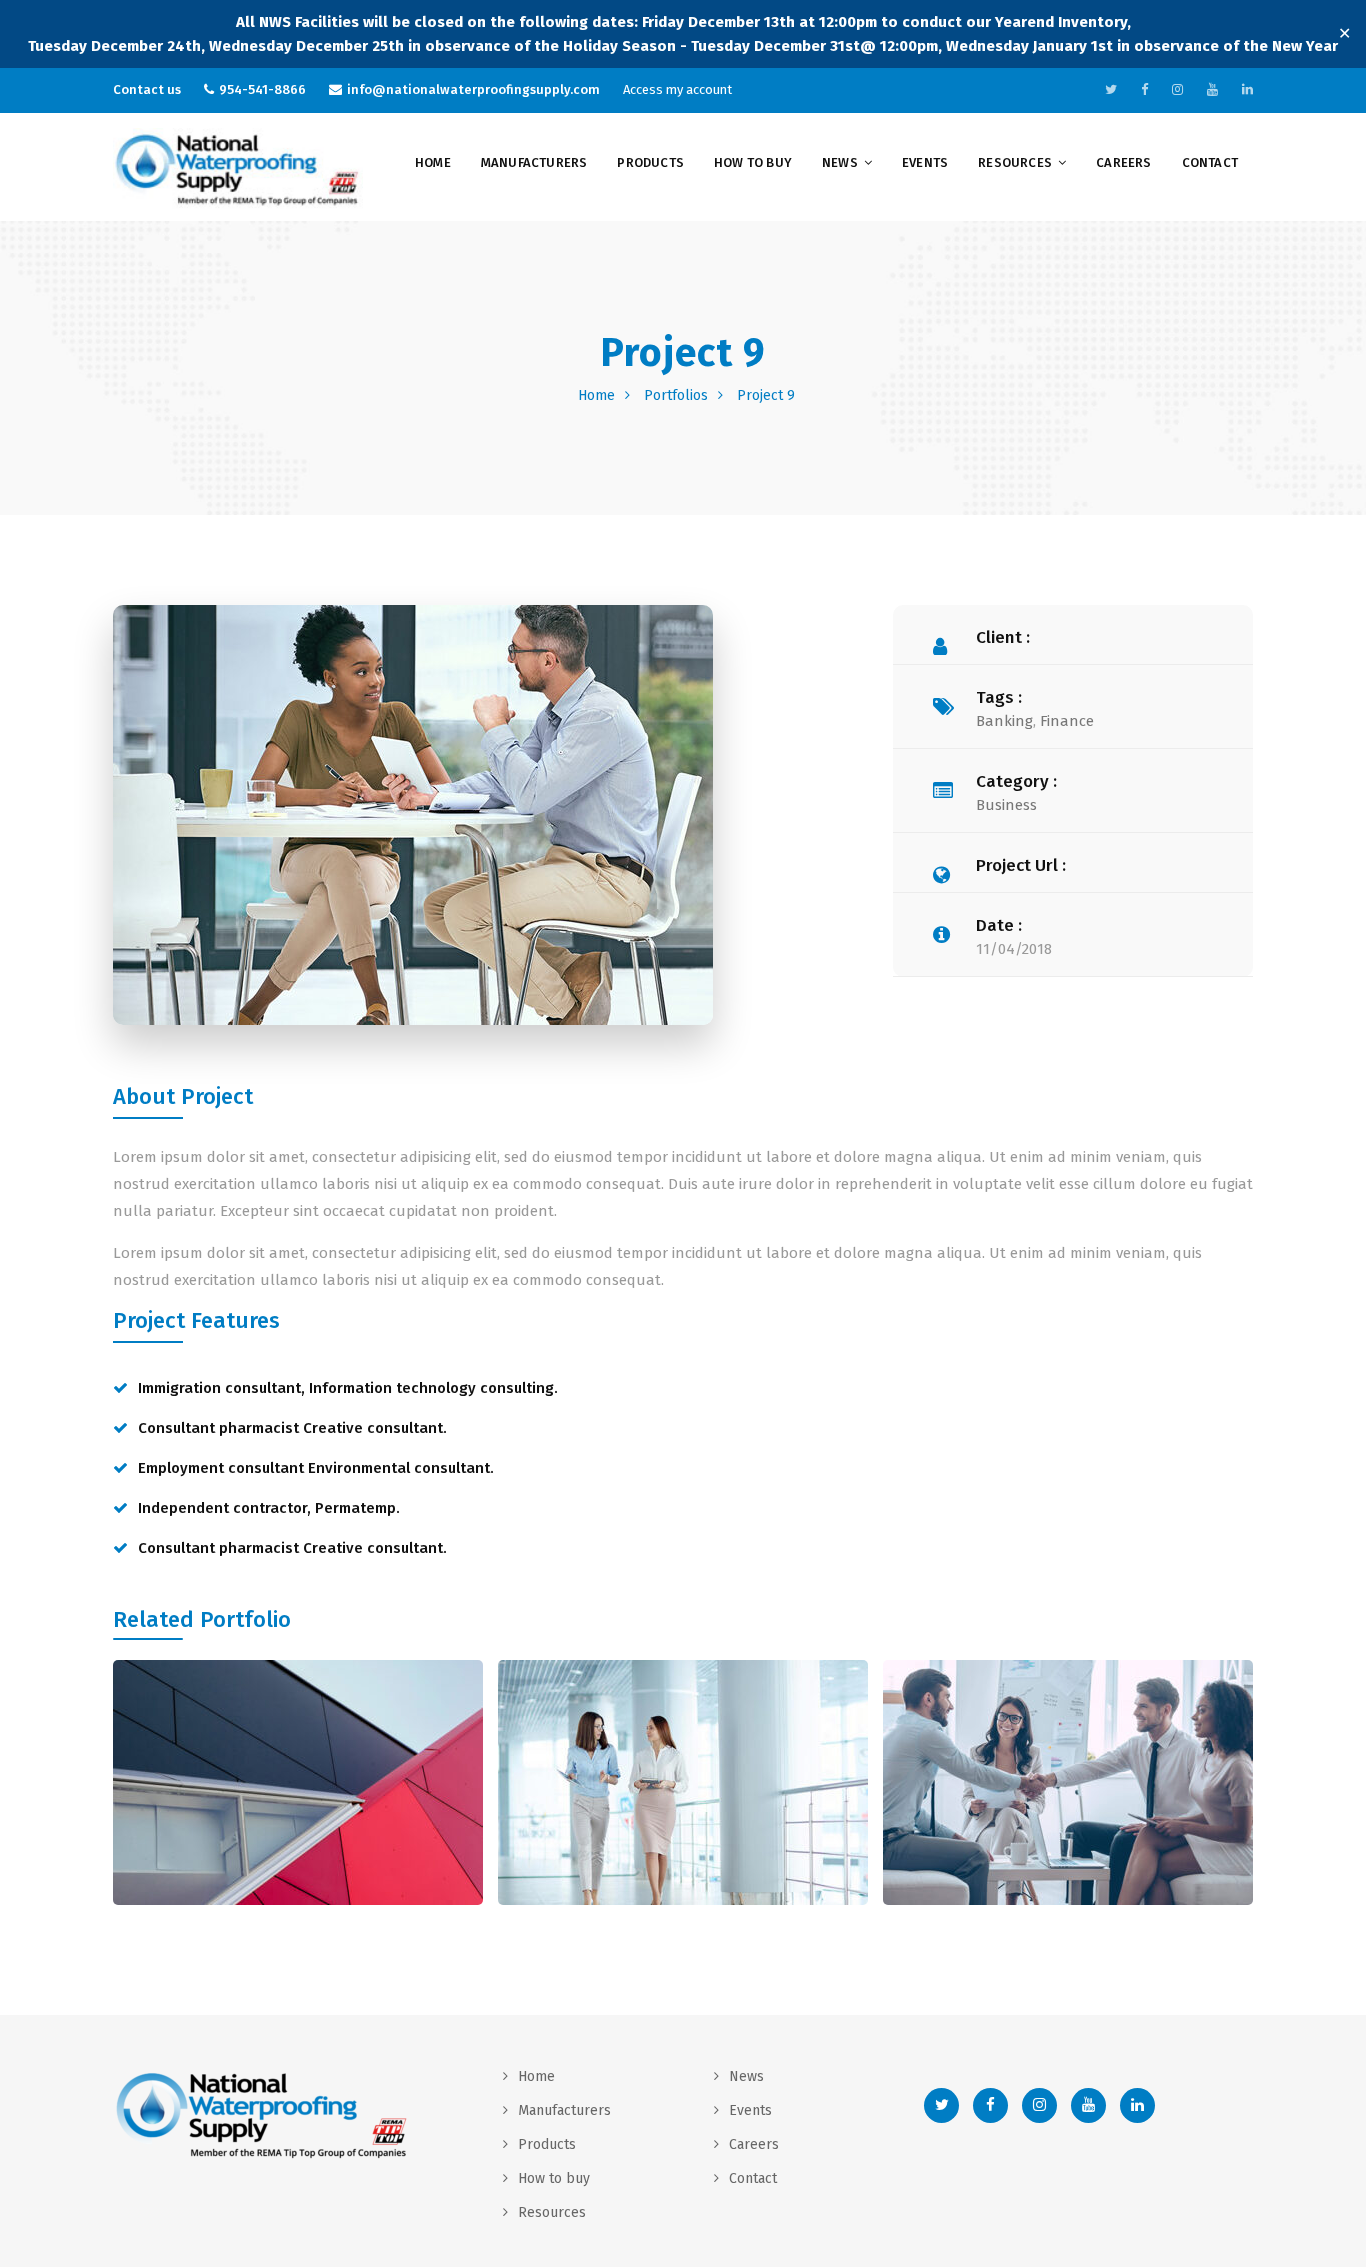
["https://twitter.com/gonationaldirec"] (1111, 89)
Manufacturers (534, 162)
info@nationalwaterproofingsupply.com (473, 89)
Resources (1015, 162)
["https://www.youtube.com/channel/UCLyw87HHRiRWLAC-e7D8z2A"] (1212, 89)
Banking (1004, 721)
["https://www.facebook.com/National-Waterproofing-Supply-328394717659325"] (1144, 89)
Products (650, 162)
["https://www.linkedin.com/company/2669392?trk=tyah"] (1247, 89)
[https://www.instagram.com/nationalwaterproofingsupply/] (1177, 89)
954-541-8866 (262, 89)
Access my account (677, 89)
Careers (1123, 162)
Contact (1210, 162)
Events (925, 162)
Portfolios (676, 395)
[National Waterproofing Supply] (238, 169)
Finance (1067, 721)
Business (1006, 805)
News (840, 162)
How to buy (753, 162)
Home (433, 162)
